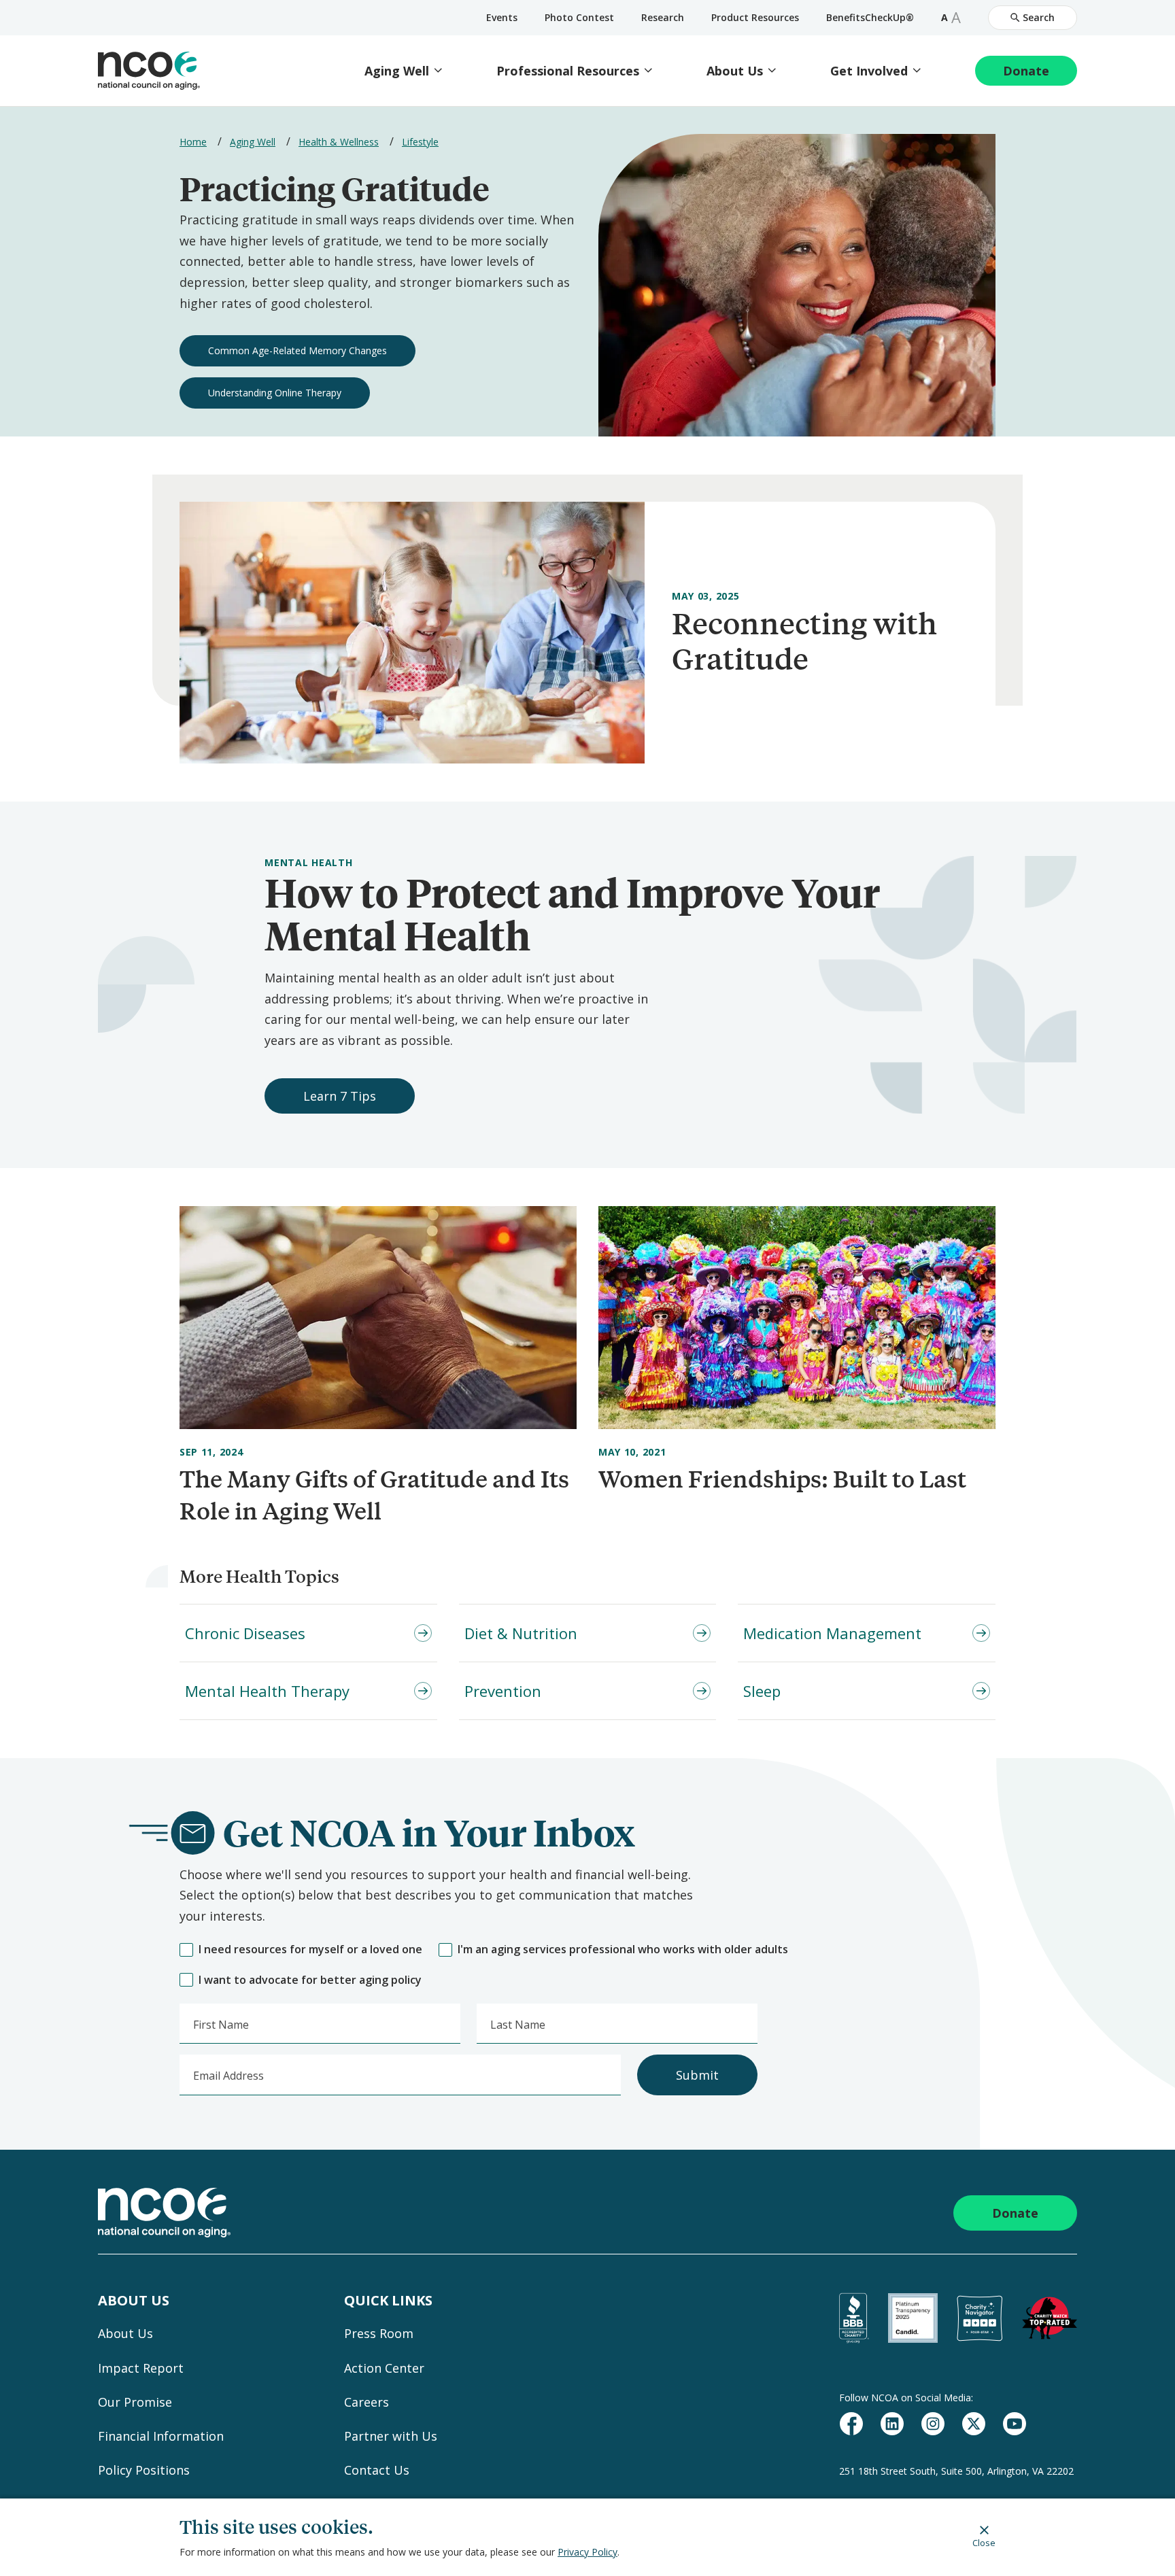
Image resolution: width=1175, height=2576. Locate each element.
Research (663, 17)
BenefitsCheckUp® (870, 17)
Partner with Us (391, 2436)
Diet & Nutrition (521, 1633)
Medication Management (832, 1633)
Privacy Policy (587, 2552)
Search (1039, 17)
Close (984, 2542)
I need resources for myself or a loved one (310, 1950)
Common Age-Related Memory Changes (297, 350)
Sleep (762, 1691)
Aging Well (397, 71)
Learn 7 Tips (340, 1096)
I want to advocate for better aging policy (310, 1980)
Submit (697, 2075)
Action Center (384, 2368)
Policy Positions (144, 2470)
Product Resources (755, 17)
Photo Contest (579, 17)
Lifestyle (420, 142)
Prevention (503, 1691)
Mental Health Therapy (267, 1691)
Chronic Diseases (245, 1633)
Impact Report (141, 2368)
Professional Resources (568, 71)
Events (502, 17)
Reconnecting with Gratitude (804, 640)
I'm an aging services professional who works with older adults (623, 1950)
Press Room (379, 2333)
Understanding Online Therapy (275, 393)
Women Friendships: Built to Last (782, 1478)
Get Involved (869, 71)
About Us (735, 71)
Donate (1026, 71)
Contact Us (377, 2470)
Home (193, 142)
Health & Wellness (339, 142)
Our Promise (135, 2402)
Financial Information (161, 2436)
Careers (367, 2402)
